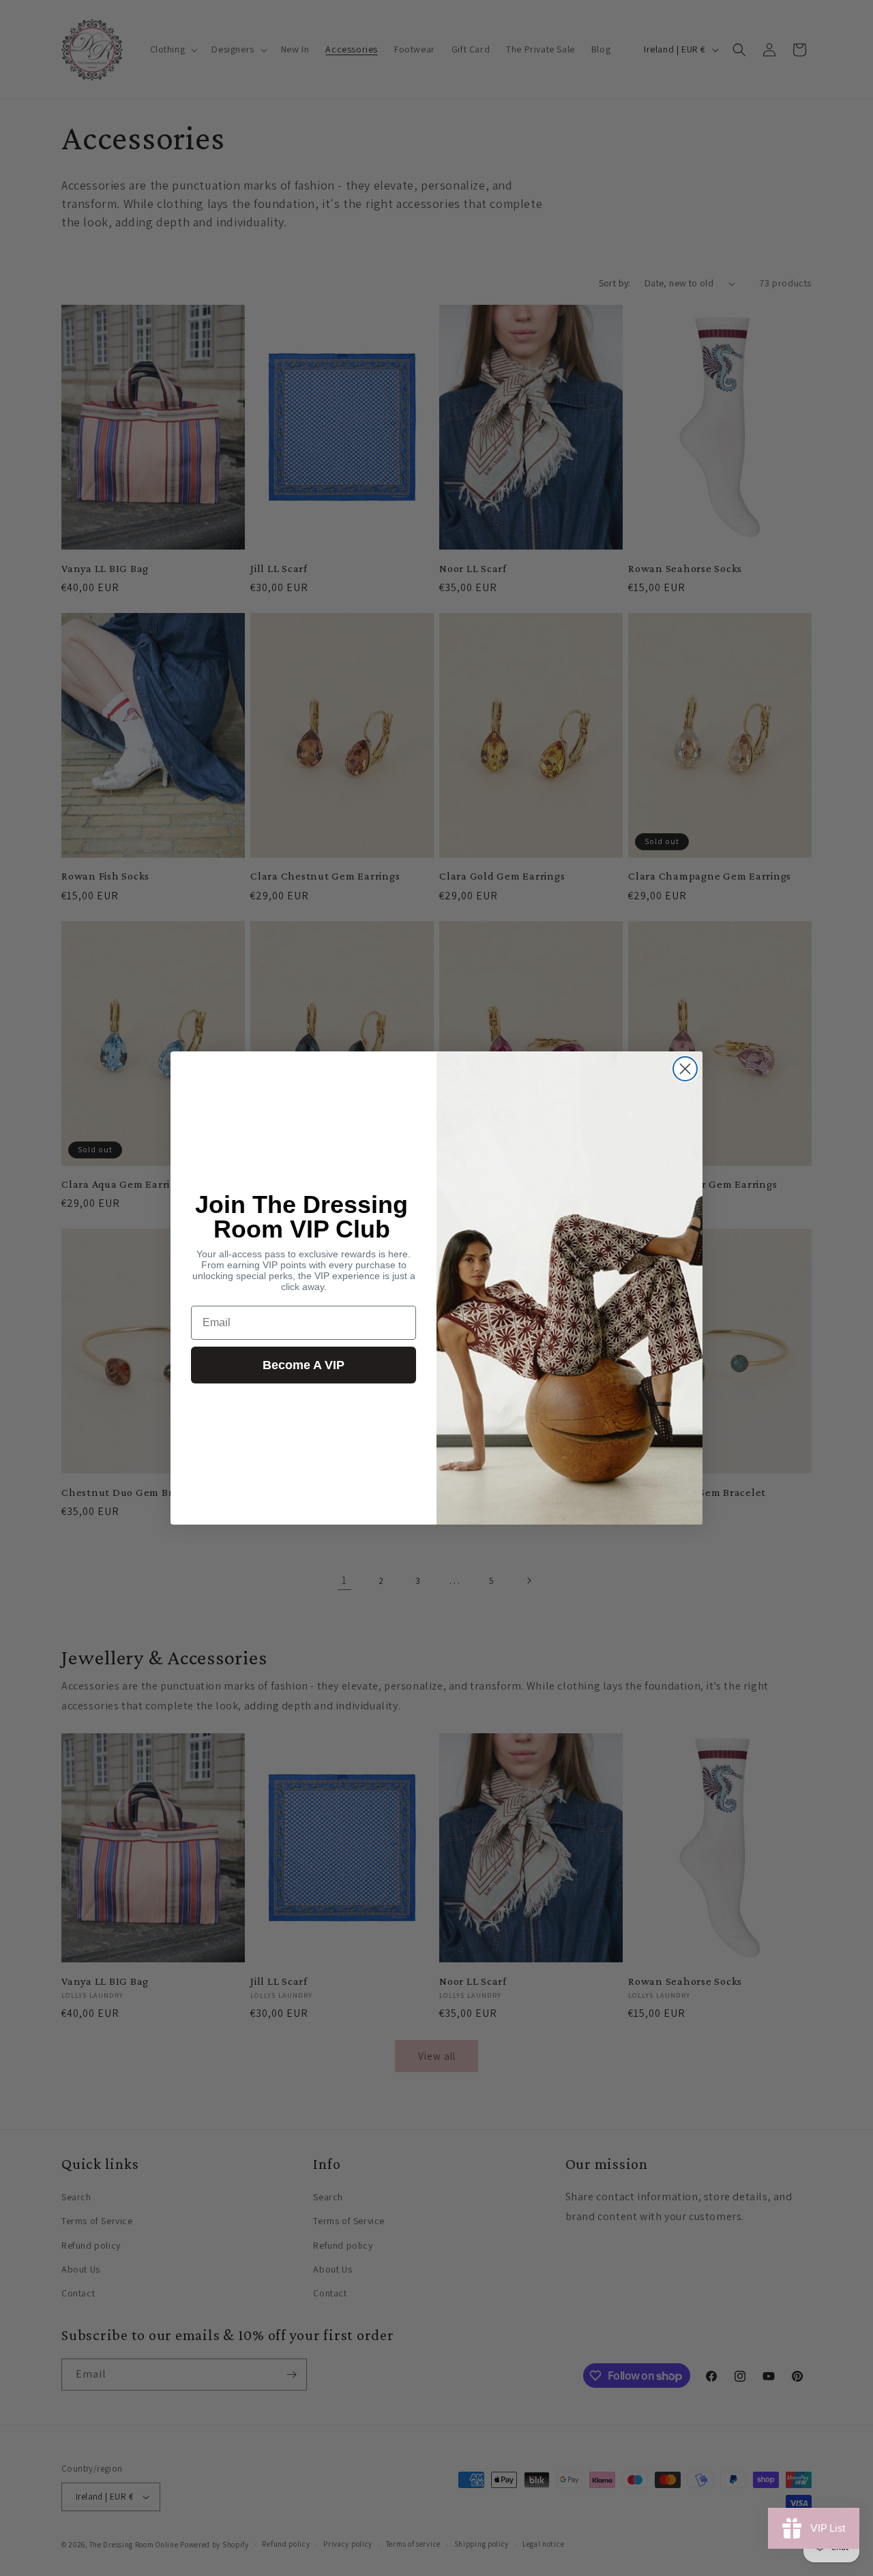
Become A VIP (304, 1365)
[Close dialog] (685, 1069)
